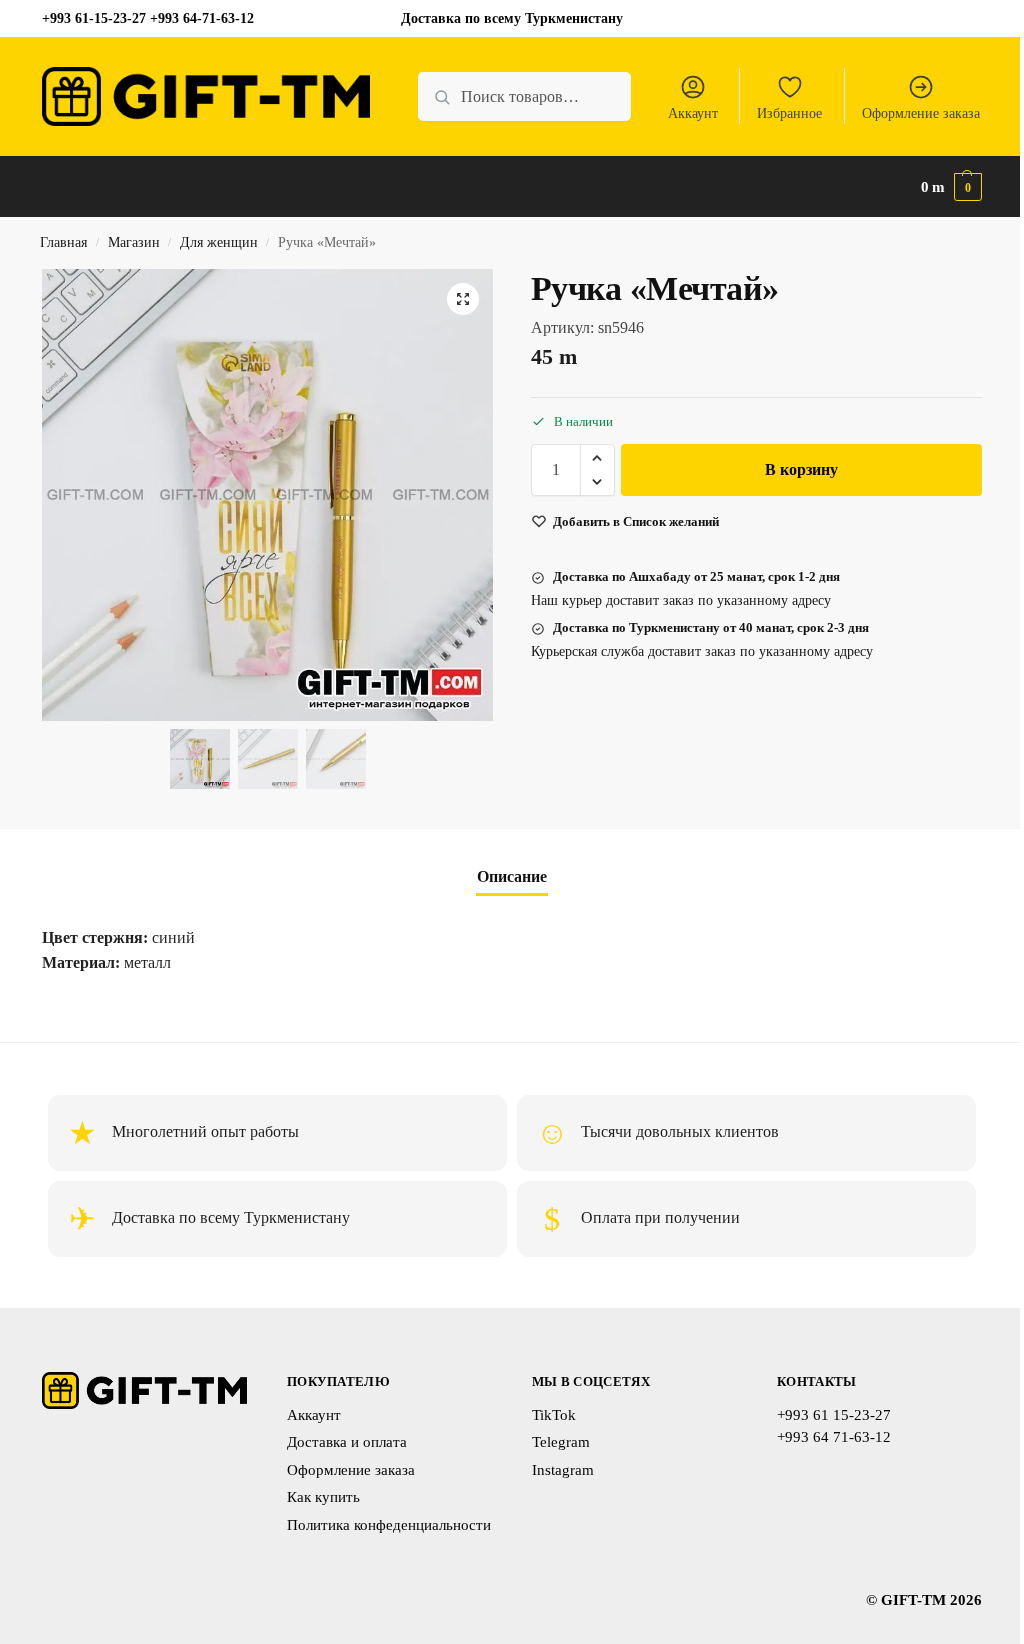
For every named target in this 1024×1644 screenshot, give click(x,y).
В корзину (801, 469)
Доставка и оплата (347, 1442)
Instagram (563, 1470)
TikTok (554, 1415)
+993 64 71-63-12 (834, 1437)
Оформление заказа (921, 113)
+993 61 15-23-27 (834, 1415)
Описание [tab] (512, 876)
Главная (63, 242)
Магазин (134, 242)
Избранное (789, 113)
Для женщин (219, 242)
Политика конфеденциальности (389, 1525)
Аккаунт (693, 113)
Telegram (561, 1442)
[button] (952, 187)
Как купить (323, 1497)
